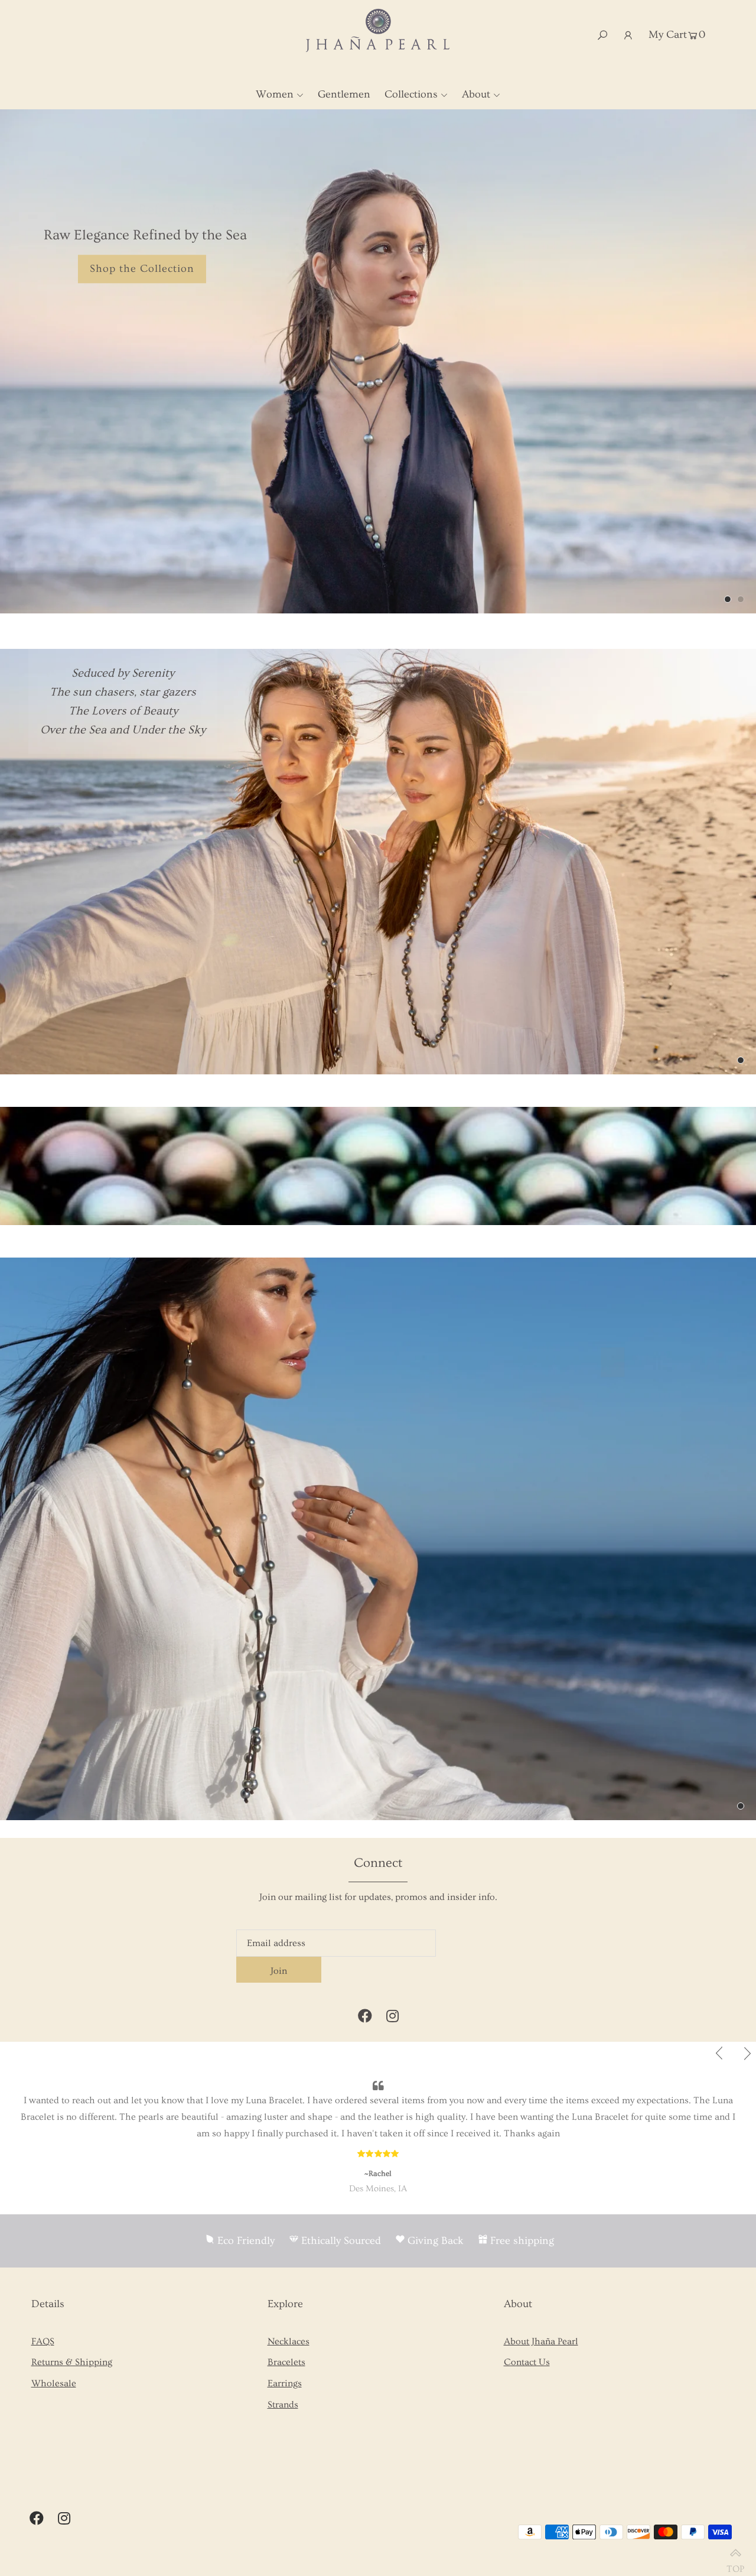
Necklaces (289, 2341)
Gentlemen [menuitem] (344, 94)
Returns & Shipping (72, 2362)
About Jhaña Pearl (541, 2341)
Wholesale (54, 2383)
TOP (735, 2564)
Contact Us (527, 2362)
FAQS (43, 2341)
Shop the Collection (142, 269)
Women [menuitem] (275, 94)
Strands (283, 2405)
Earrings (285, 2383)
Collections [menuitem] (411, 94)
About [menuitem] (476, 94)
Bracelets (286, 2362)
